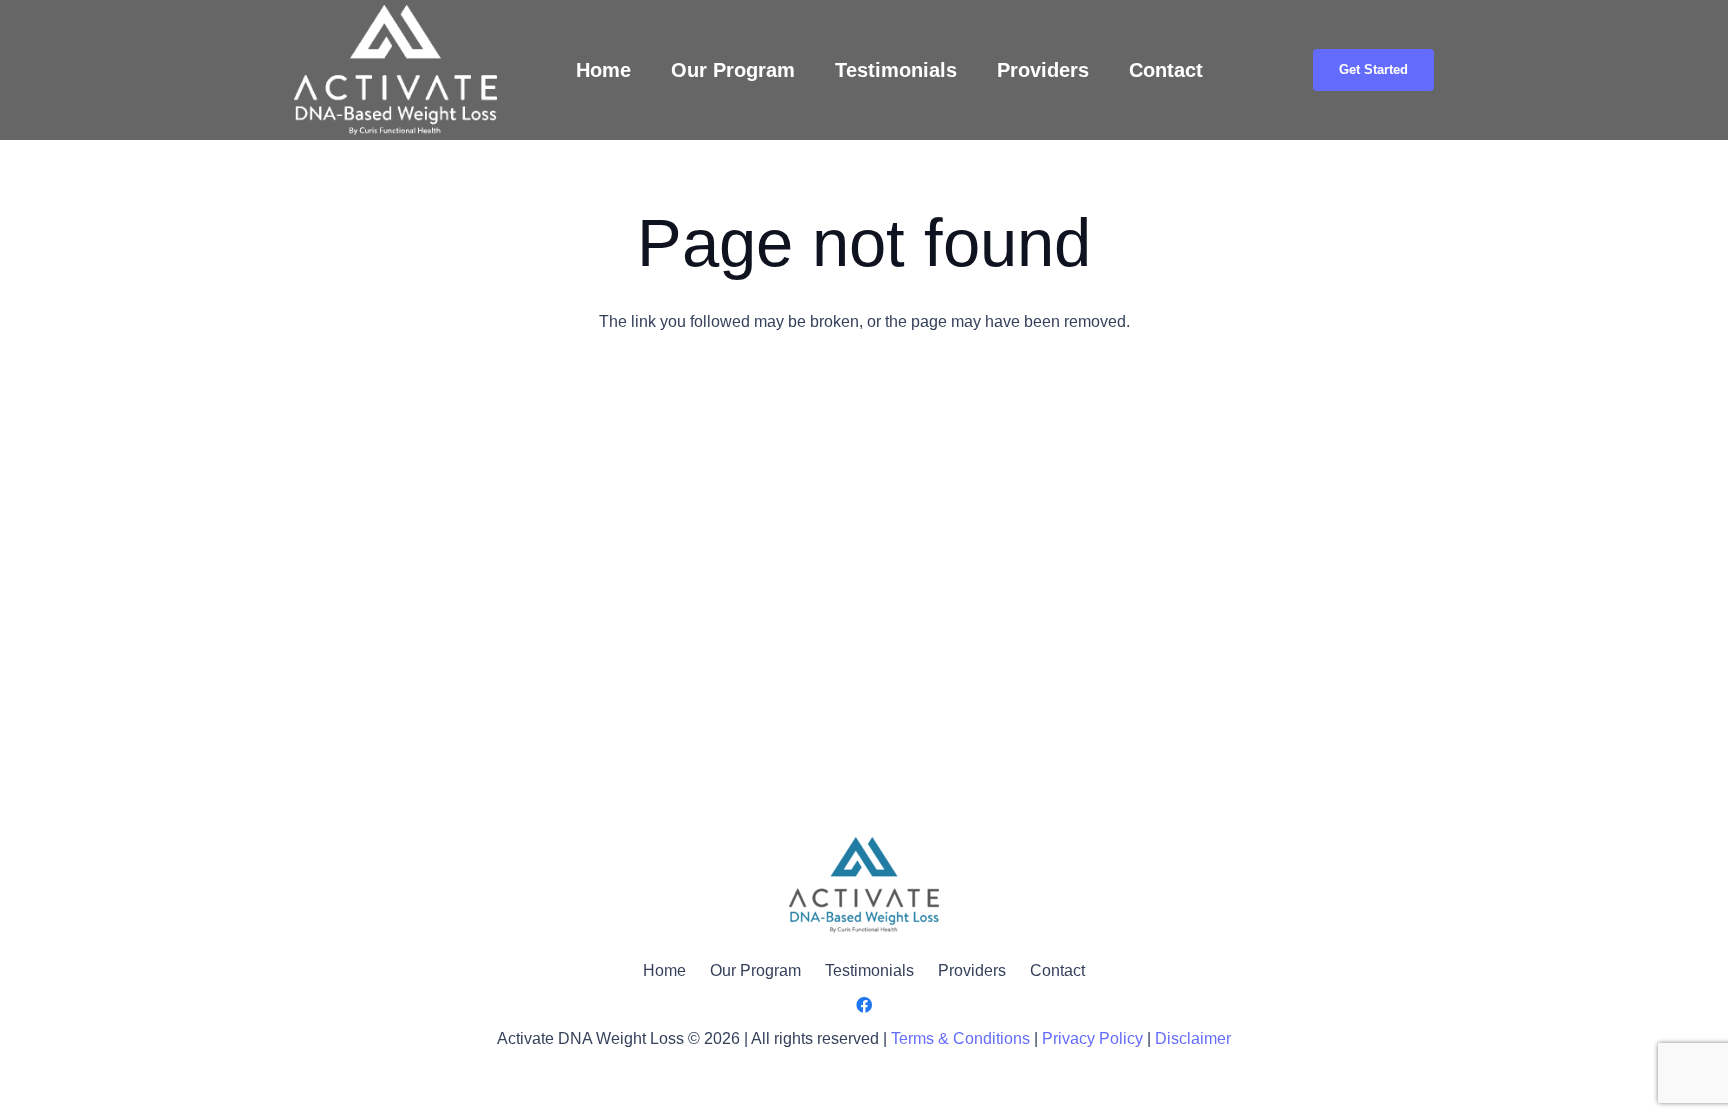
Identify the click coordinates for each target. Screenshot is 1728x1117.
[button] (1215, 70)
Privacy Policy (1092, 1038)
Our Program (755, 970)
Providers (972, 970)
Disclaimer (1193, 1038)
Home (664, 970)
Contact (1057, 970)
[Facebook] (864, 1005)
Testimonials (869, 970)
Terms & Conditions (960, 1038)
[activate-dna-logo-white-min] (395, 70)
